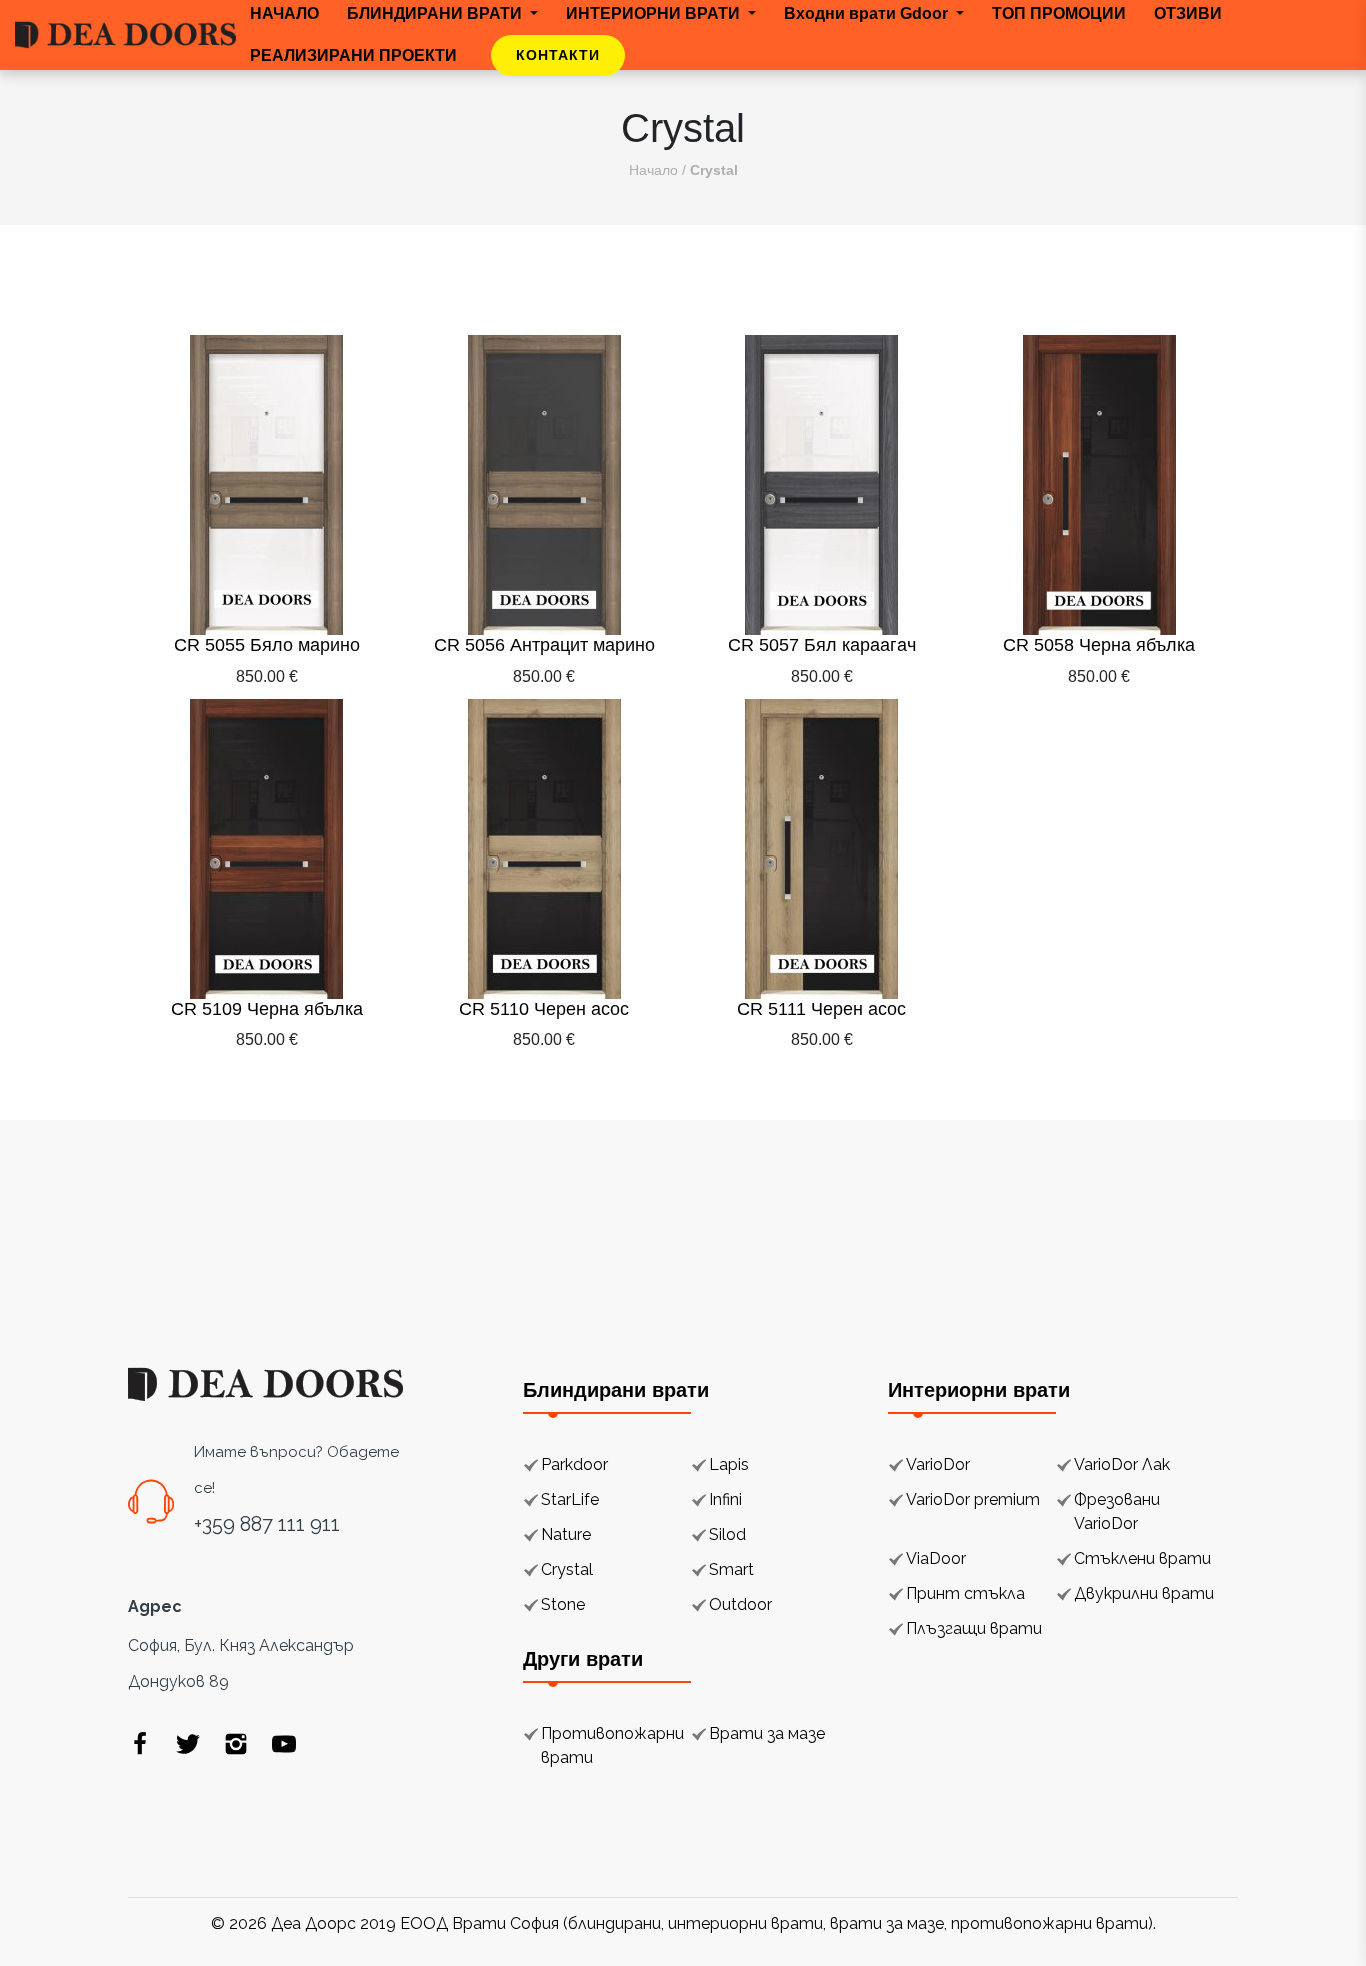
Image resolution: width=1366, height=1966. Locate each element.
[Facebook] (140, 1743)
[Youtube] (284, 1743)
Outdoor (740, 1604)
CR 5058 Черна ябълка (1099, 645)
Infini (725, 1499)
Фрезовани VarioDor (1117, 1511)
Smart (731, 1569)
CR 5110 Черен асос (544, 1009)
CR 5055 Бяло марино (267, 645)
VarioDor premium (973, 1499)
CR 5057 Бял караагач (822, 645)
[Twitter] (188, 1743)
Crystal (567, 1569)
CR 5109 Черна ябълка (267, 1009)
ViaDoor (936, 1558)
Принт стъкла (965, 1593)
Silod (727, 1534)
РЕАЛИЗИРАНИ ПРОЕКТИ (353, 55)
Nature (566, 1534)
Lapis (729, 1464)
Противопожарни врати (612, 1745)
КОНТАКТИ (558, 55)
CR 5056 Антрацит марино (544, 645)
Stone (563, 1604)
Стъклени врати (1142, 1558)
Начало (653, 170)
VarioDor (938, 1464)
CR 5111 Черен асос (821, 1009)
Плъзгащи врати (974, 1628)
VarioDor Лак (1122, 1464)
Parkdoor (574, 1464)
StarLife (570, 1499)
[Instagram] (236, 1743)
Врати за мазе (767, 1733)
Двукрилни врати (1144, 1593)
